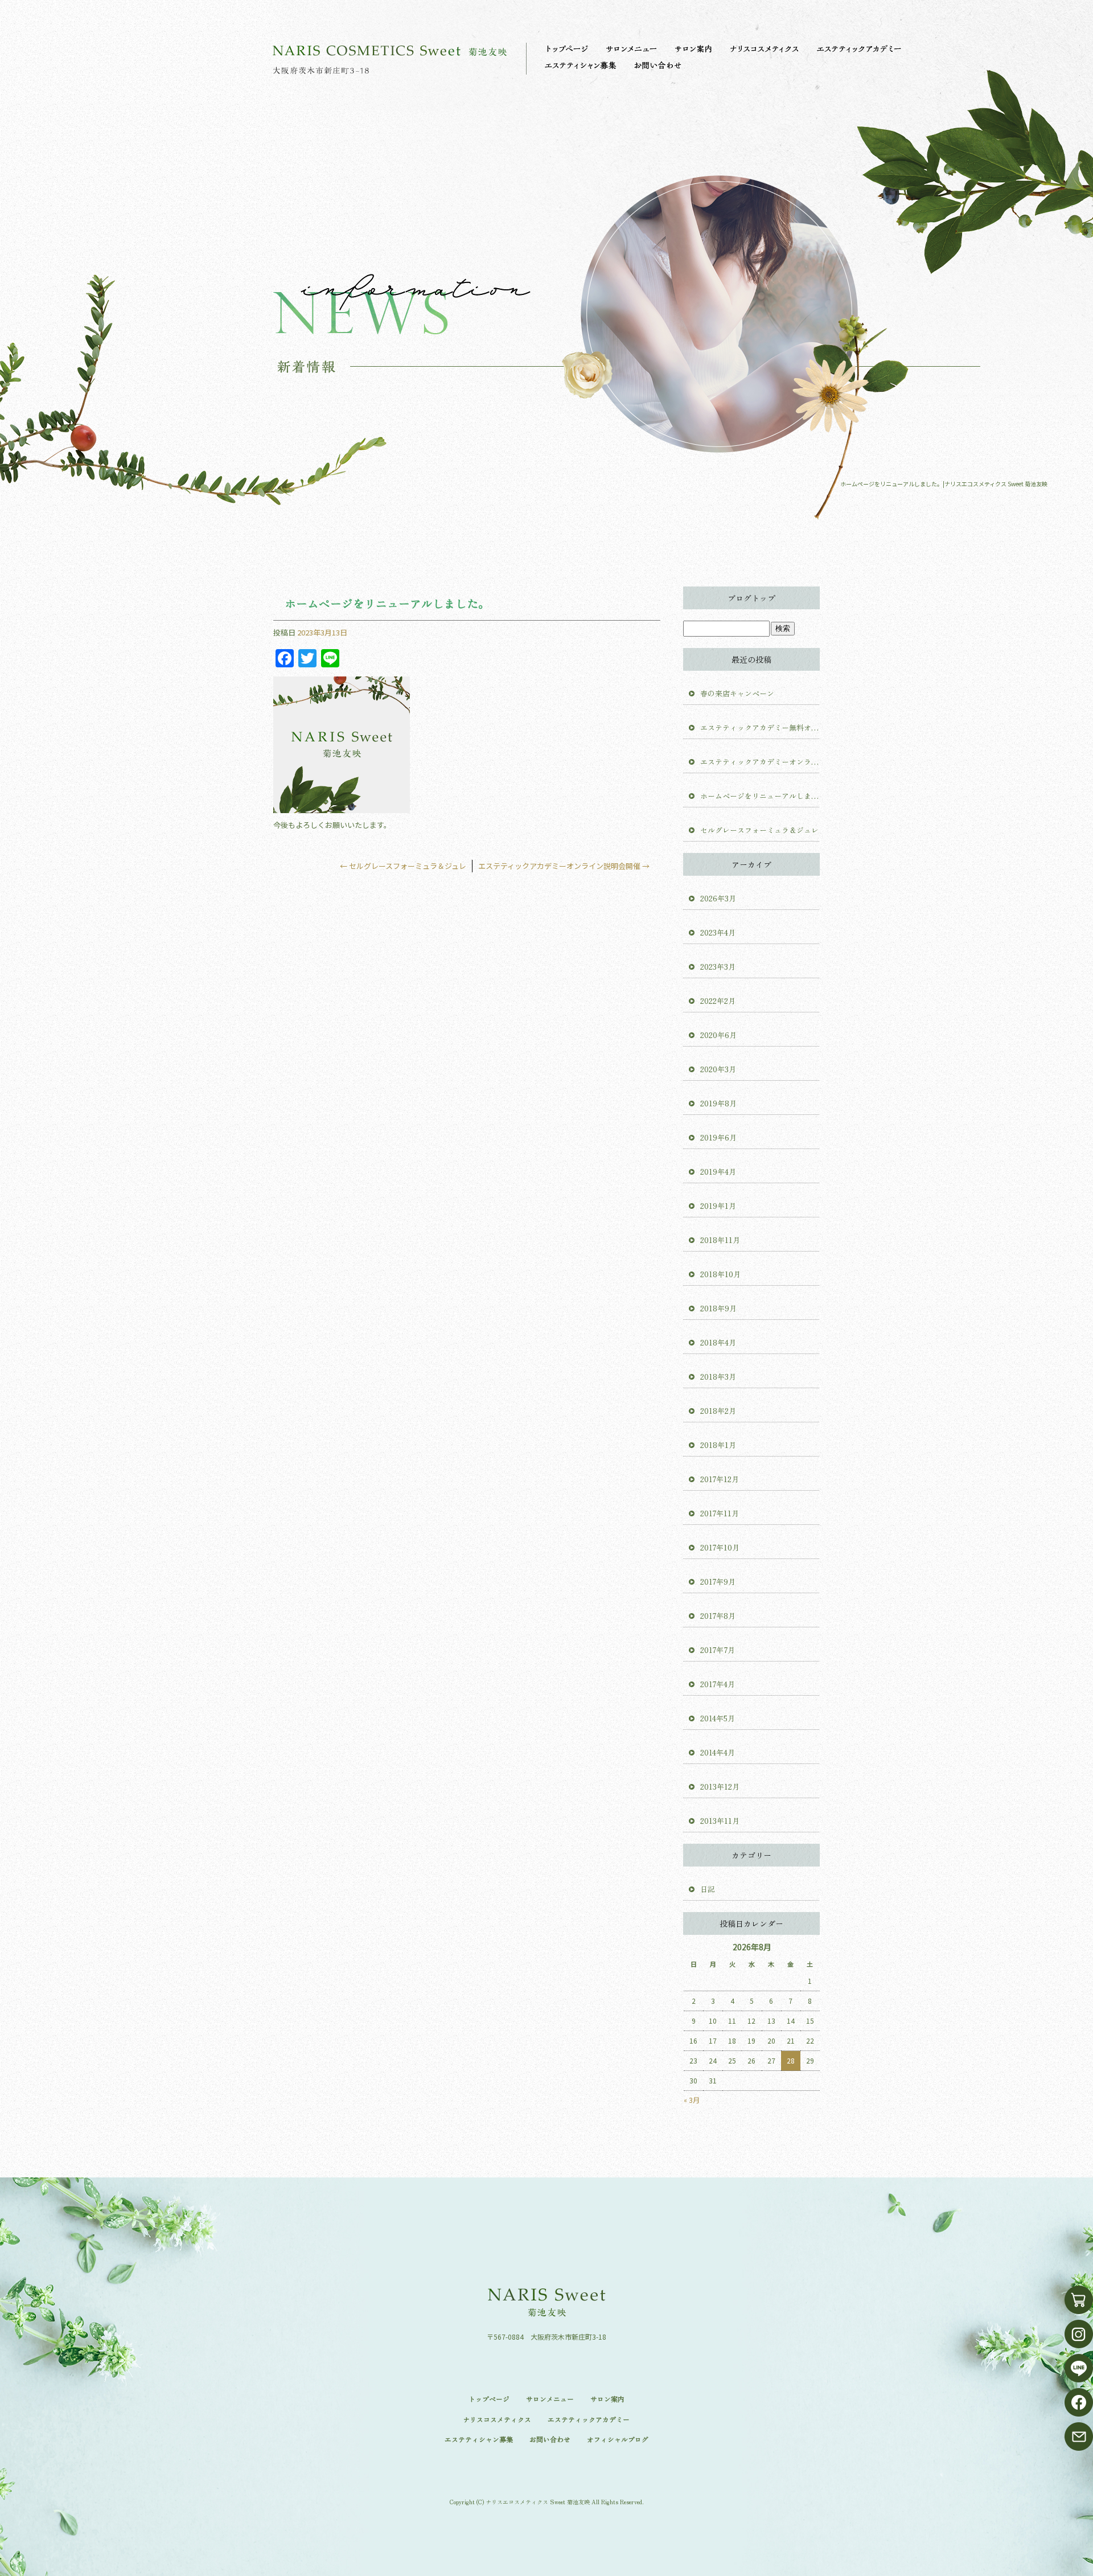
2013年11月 (720, 1821)
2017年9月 (718, 1582)
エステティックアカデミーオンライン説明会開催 (564, 866)
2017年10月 (720, 1547)
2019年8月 (718, 1103)
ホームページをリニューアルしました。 (760, 796)
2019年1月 (718, 1206)
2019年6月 (718, 1137)
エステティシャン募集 (581, 65)
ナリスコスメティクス (766, 48)
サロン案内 (695, 48)
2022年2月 (718, 1001)
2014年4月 (718, 1752)
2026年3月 (718, 898)
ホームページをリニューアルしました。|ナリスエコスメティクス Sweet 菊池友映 (944, 484)
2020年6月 (718, 1035)
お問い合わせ (658, 65)
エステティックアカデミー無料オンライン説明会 (760, 727)
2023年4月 (718, 932)
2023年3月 (718, 967)
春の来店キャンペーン (737, 693)
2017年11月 (720, 1513)
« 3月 (692, 2100)
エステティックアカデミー (860, 48)
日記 (708, 1889)
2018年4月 (718, 1342)
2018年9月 (718, 1308)
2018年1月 (718, 1445)
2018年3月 (718, 1377)
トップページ (566, 48)
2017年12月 (720, 1479)
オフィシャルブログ (618, 2439)
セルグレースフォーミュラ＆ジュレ (403, 866)
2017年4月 (718, 1684)
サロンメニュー (632, 48)
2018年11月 (720, 1240)
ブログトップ (751, 598)
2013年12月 (720, 1787)
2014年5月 (718, 1718)
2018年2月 (718, 1411)
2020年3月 (718, 1069)
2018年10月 (720, 1274)
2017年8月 (718, 1616)
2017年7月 (718, 1650)
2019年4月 (718, 1172)
